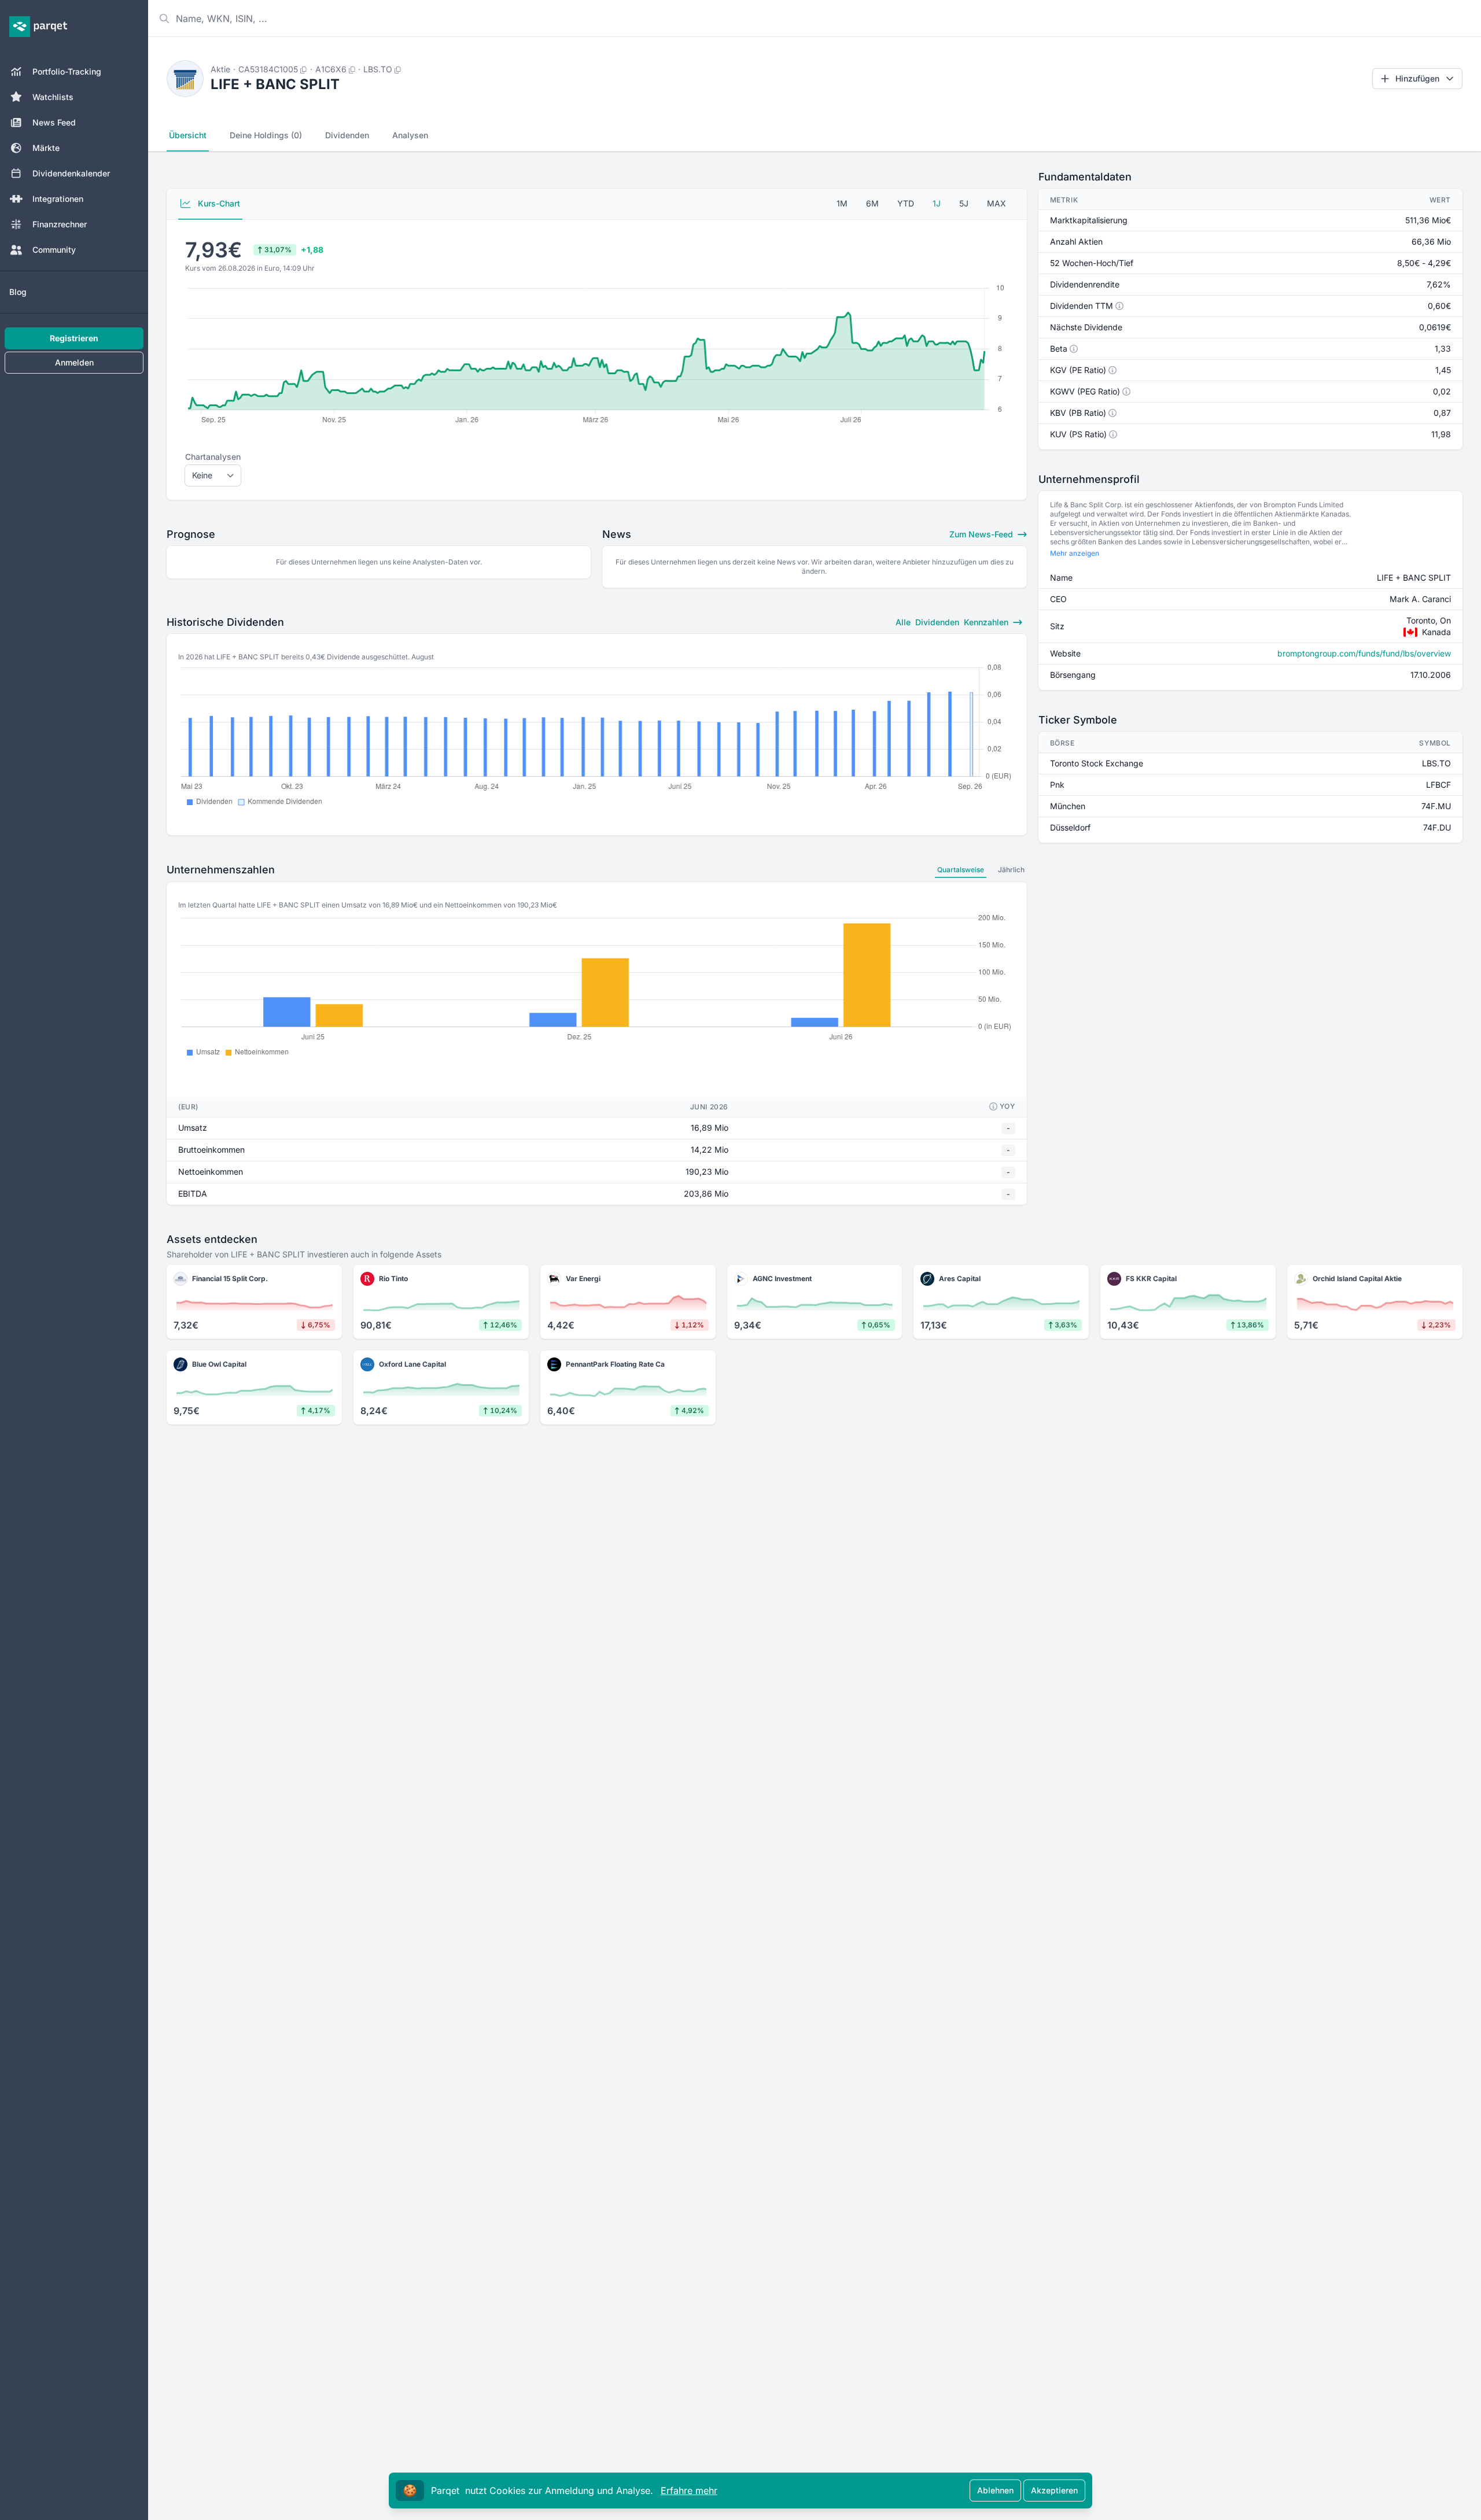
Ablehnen (995, 2490)
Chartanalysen (213, 457)
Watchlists (53, 97)
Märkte (46, 148)
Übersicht (188, 135)
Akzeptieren (1054, 2490)
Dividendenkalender (71, 173)
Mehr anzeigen (1075, 553)
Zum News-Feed (982, 534)
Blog (18, 292)
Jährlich (1011, 870)
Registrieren (74, 338)
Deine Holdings (266, 135)
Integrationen (58, 199)
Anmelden (74, 362)
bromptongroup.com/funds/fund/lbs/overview (1364, 653)
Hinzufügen (1417, 78)
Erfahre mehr (689, 2491)
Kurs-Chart (218, 203)
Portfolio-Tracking (67, 71)
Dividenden (347, 135)
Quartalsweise (961, 870)
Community (54, 250)
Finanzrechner (60, 224)
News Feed (54, 122)
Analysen (410, 135)
